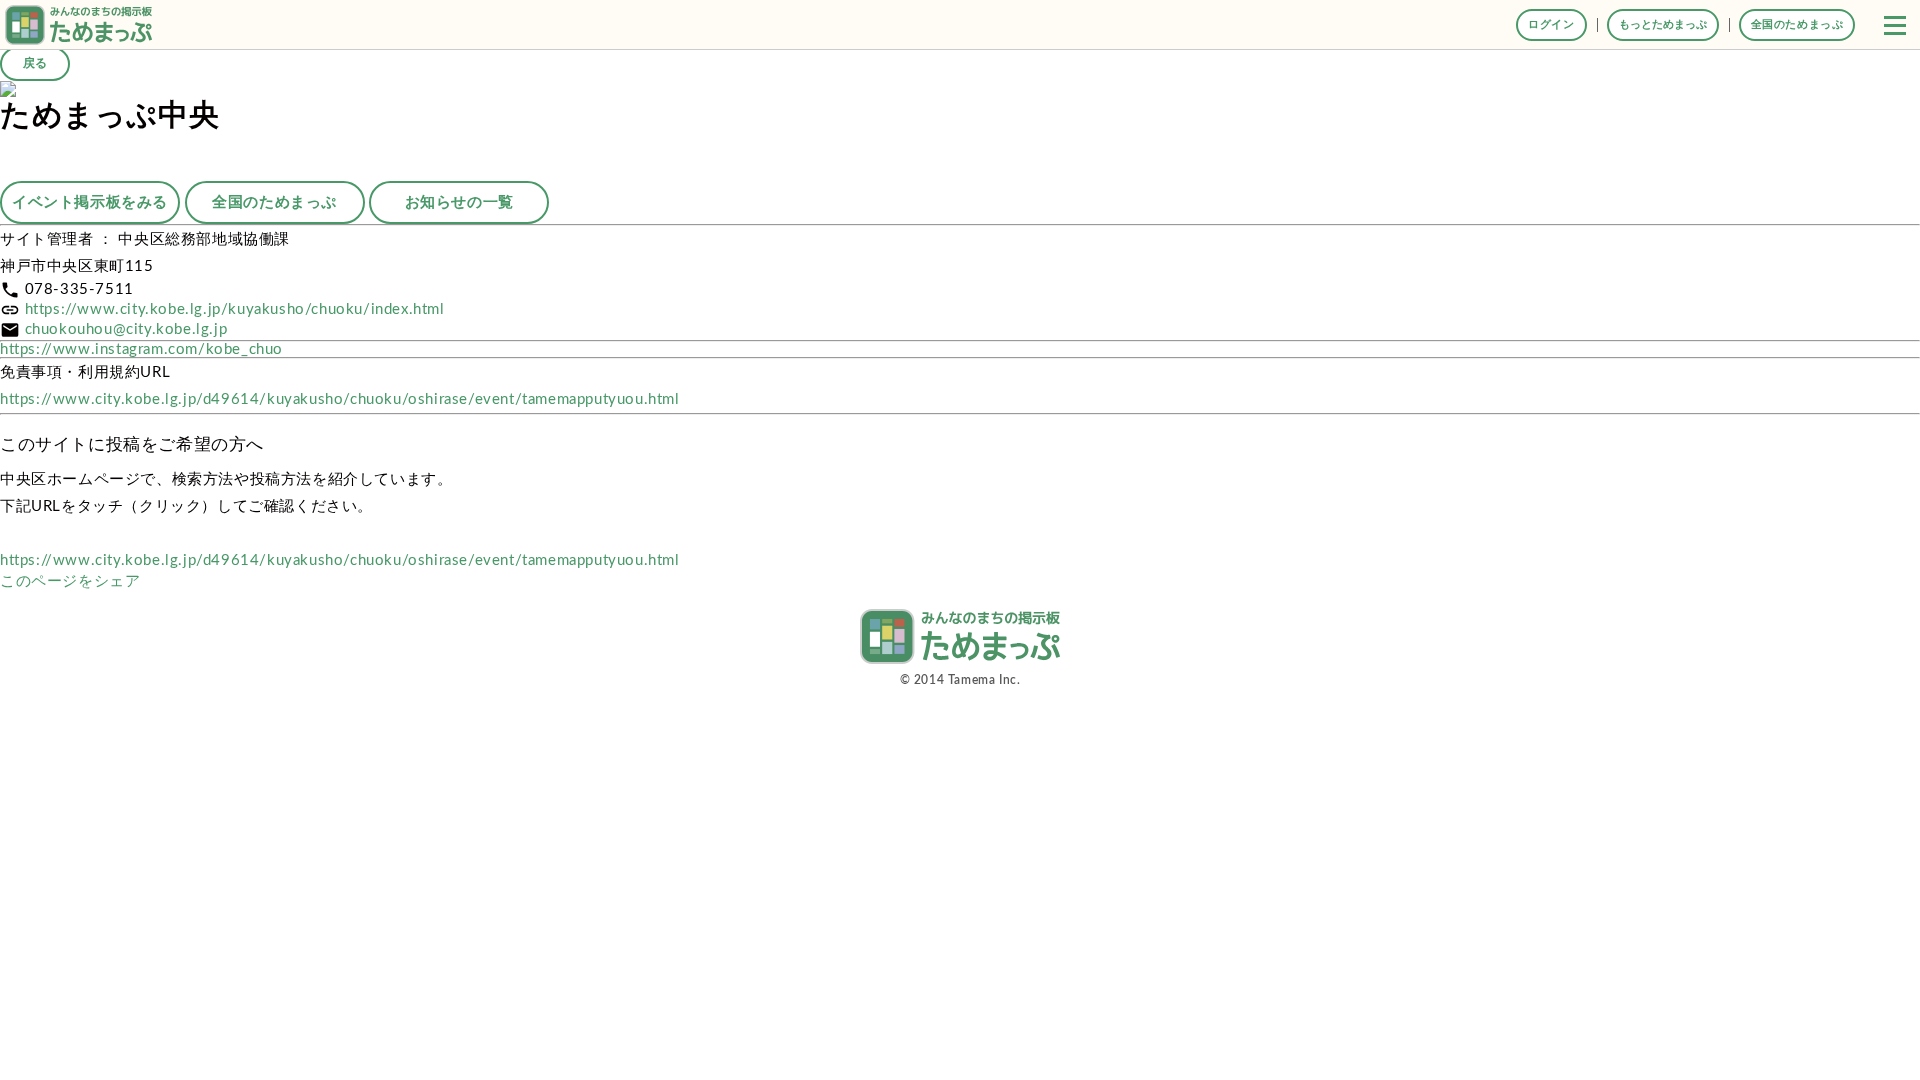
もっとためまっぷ (1663, 24)
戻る (35, 63)
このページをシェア (70, 581)
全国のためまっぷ (1797, 24)
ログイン (1551, 24)
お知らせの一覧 (459, 202)
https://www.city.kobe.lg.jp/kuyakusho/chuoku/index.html (235, 309)
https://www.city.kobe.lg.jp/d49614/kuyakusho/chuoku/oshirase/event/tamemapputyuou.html (340, 399)
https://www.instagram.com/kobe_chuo (141, 349)
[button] (1895, 25)
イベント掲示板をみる (90, 202)
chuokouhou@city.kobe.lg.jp (126, 329)
